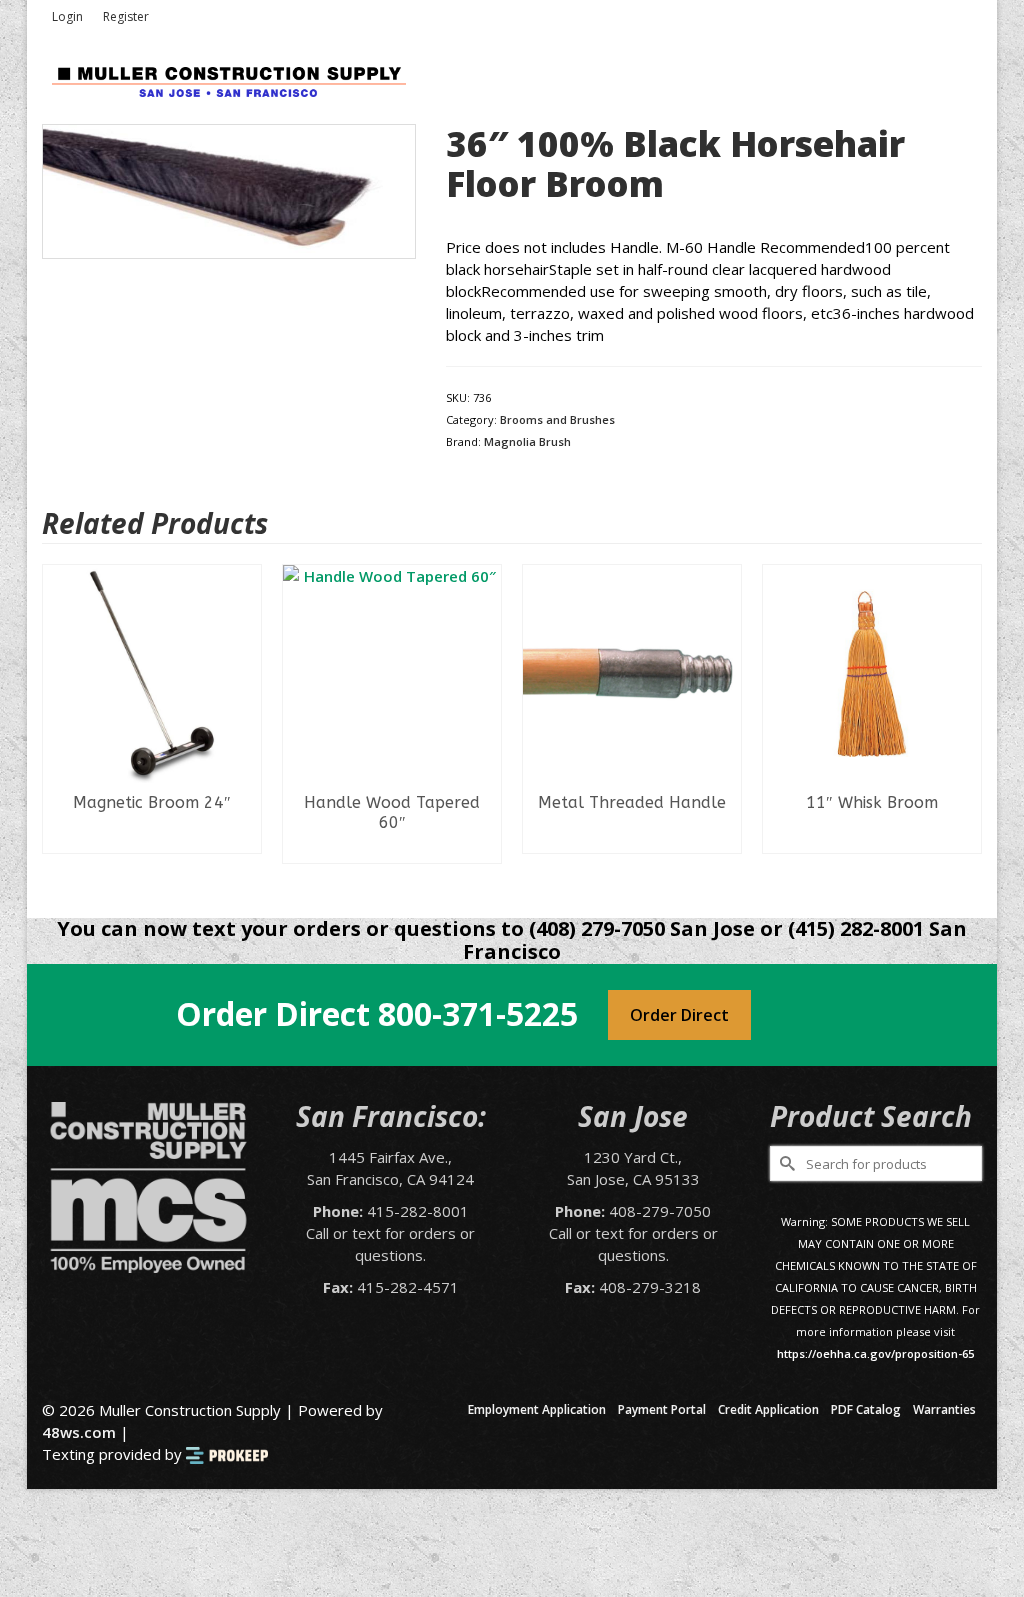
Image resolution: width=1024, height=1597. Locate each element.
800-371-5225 (478, 1013)
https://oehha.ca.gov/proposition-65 (875, 1353)
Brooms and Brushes (557, 419)
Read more (152, 838)
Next (964, 726)
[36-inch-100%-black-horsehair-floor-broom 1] (229, 189)
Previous (59, 726)
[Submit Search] (785, 1163)
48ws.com (79, 1432)
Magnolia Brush (527, 441)
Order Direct (679, 1015)
